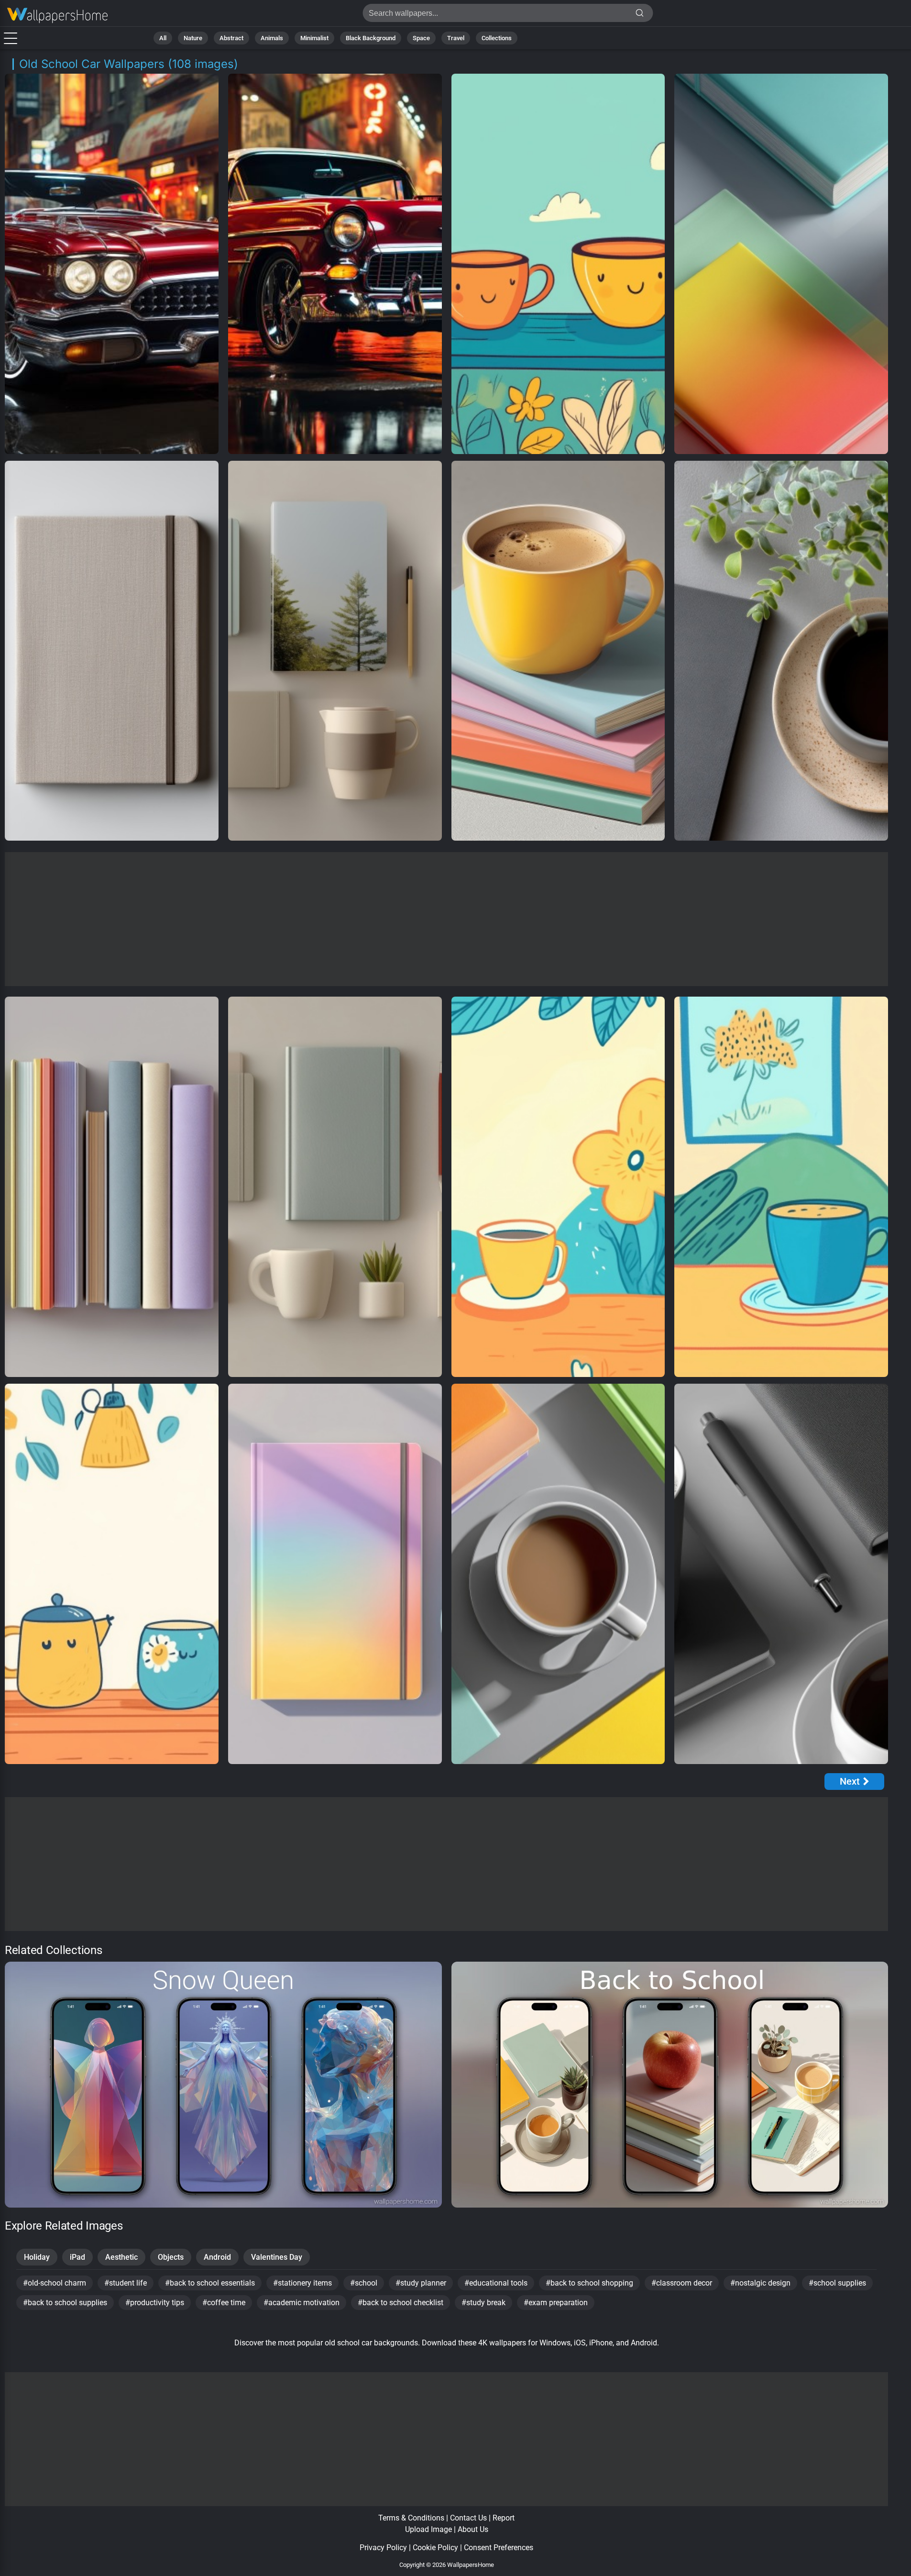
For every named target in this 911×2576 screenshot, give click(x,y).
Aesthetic (121, 2257)
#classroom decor (682, 2283)
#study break (483, 2303)
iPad (77, 2257)
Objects (171, 2257)
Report (504, 2518)
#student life (126, 2283)
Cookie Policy (435, 2548)
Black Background (371, 38)
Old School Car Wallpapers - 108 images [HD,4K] (57, 16)
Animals (272, 38)
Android (217, 2257)
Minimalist (314, 38)
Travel (456, 38)
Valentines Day (277, 2257)
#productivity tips (155, 2303)
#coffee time (224, 2303)
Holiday (37, 2257)
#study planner (421, 2283)
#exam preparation (556, 2303)
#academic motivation (302, 2303)
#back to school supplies (65, 2303)
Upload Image (428, 2529)
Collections (497, 38)
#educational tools (496, 2283)
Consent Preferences (499, 2548)
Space (421, 38)
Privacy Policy (383, 2548)
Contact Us (468, 2518)
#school (364, 2283)
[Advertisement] (447, 919)
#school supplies (837, 2283)
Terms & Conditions (411, 2518)
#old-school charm (55, 2283)
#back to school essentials (210, 2283)
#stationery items (302, 2283)
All (163, 38)
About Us (473, 2529)
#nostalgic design (760, 2283)
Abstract (231, 38)
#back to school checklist (401, 2303)
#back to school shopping (589, 2283)
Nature (193, 38)
